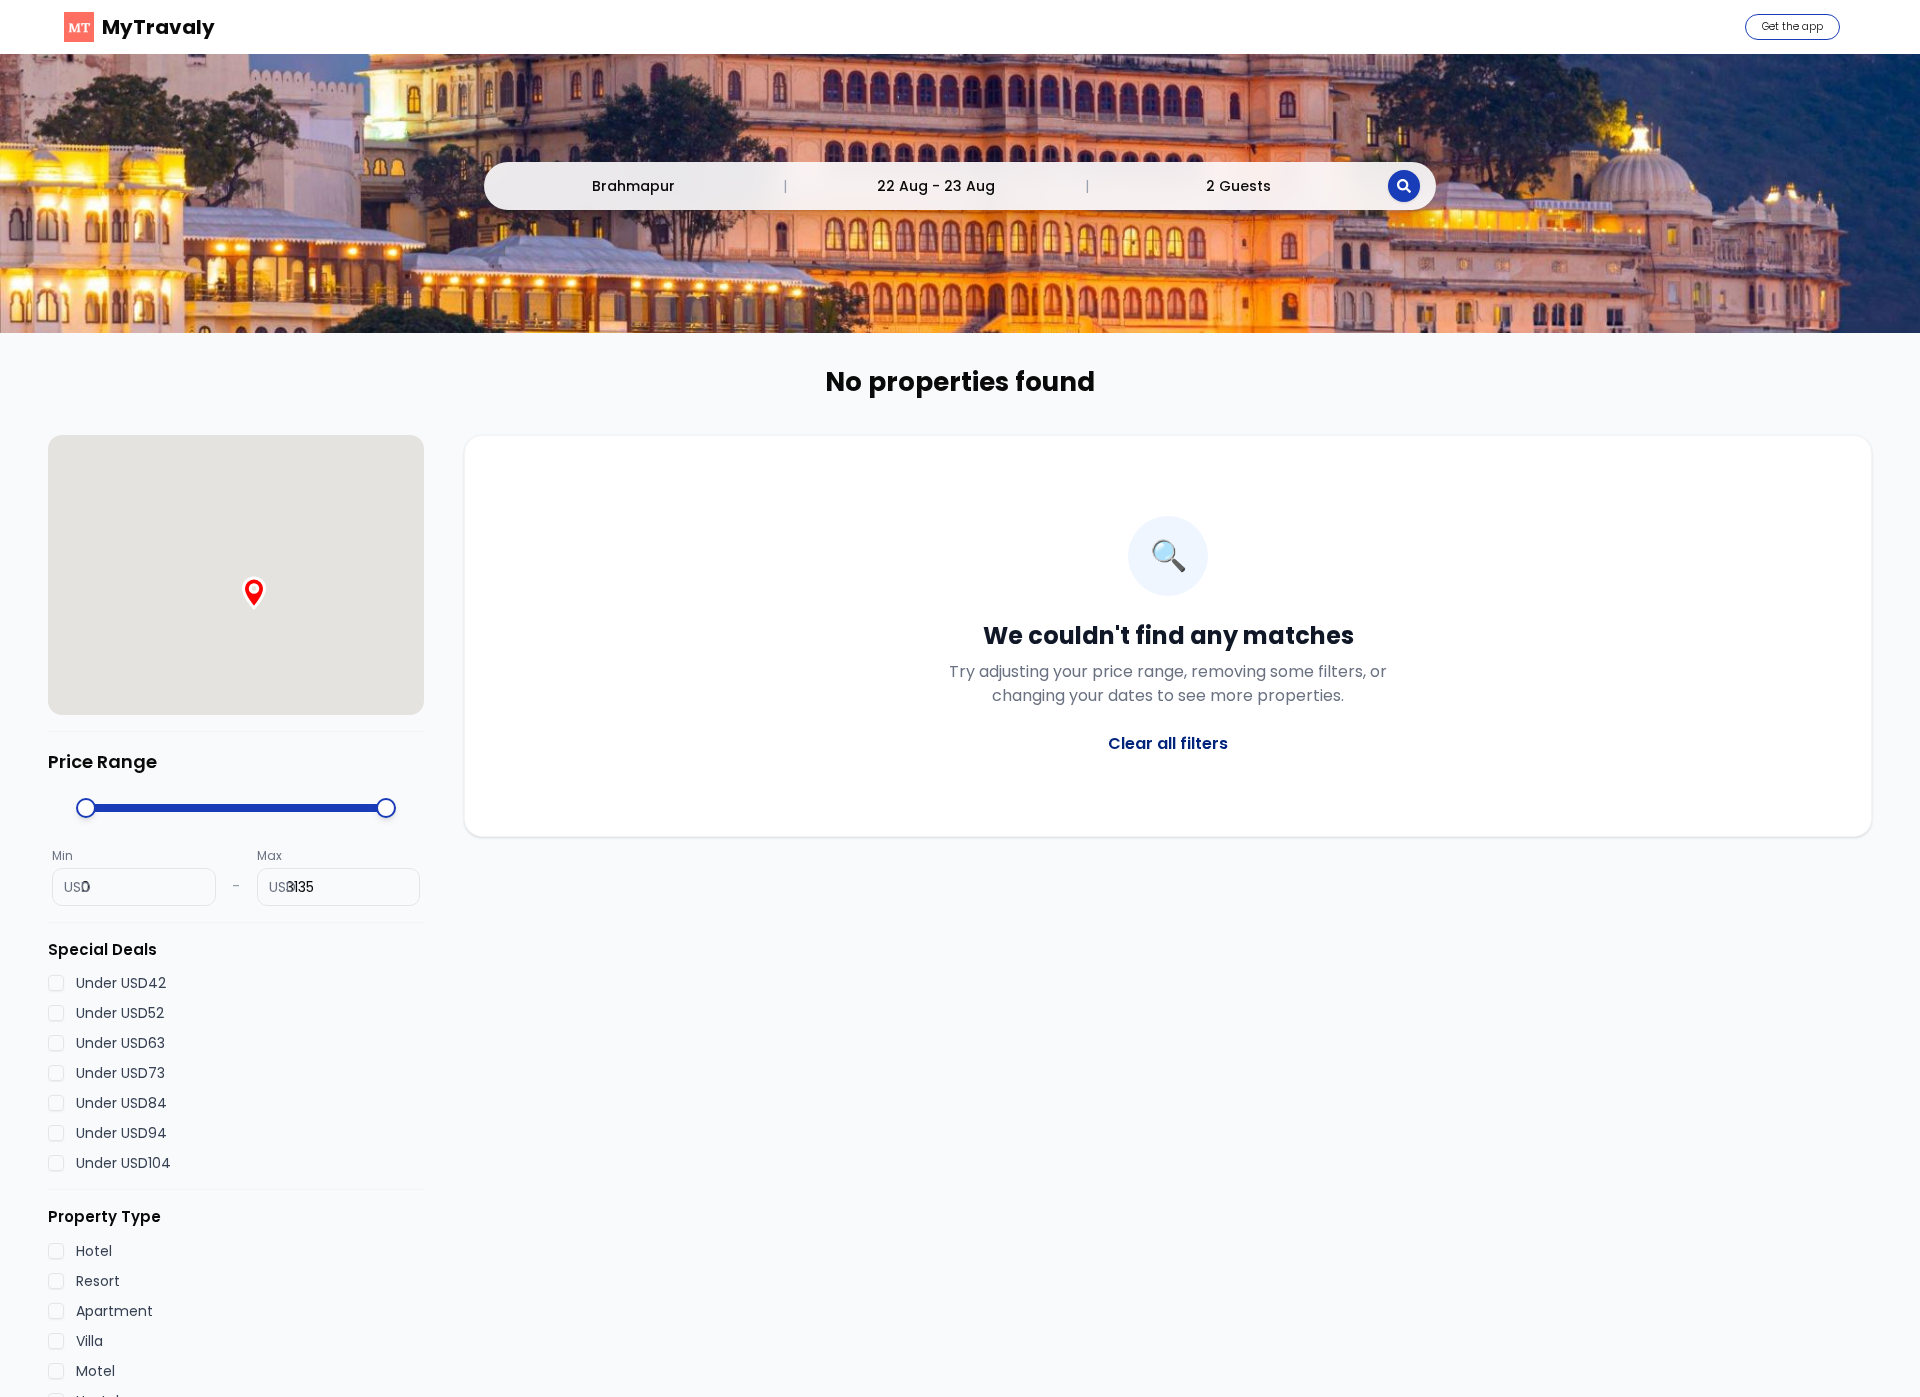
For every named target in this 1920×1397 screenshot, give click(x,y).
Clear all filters (1168, 743)
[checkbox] (56, 984)
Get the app (1792, 26)
